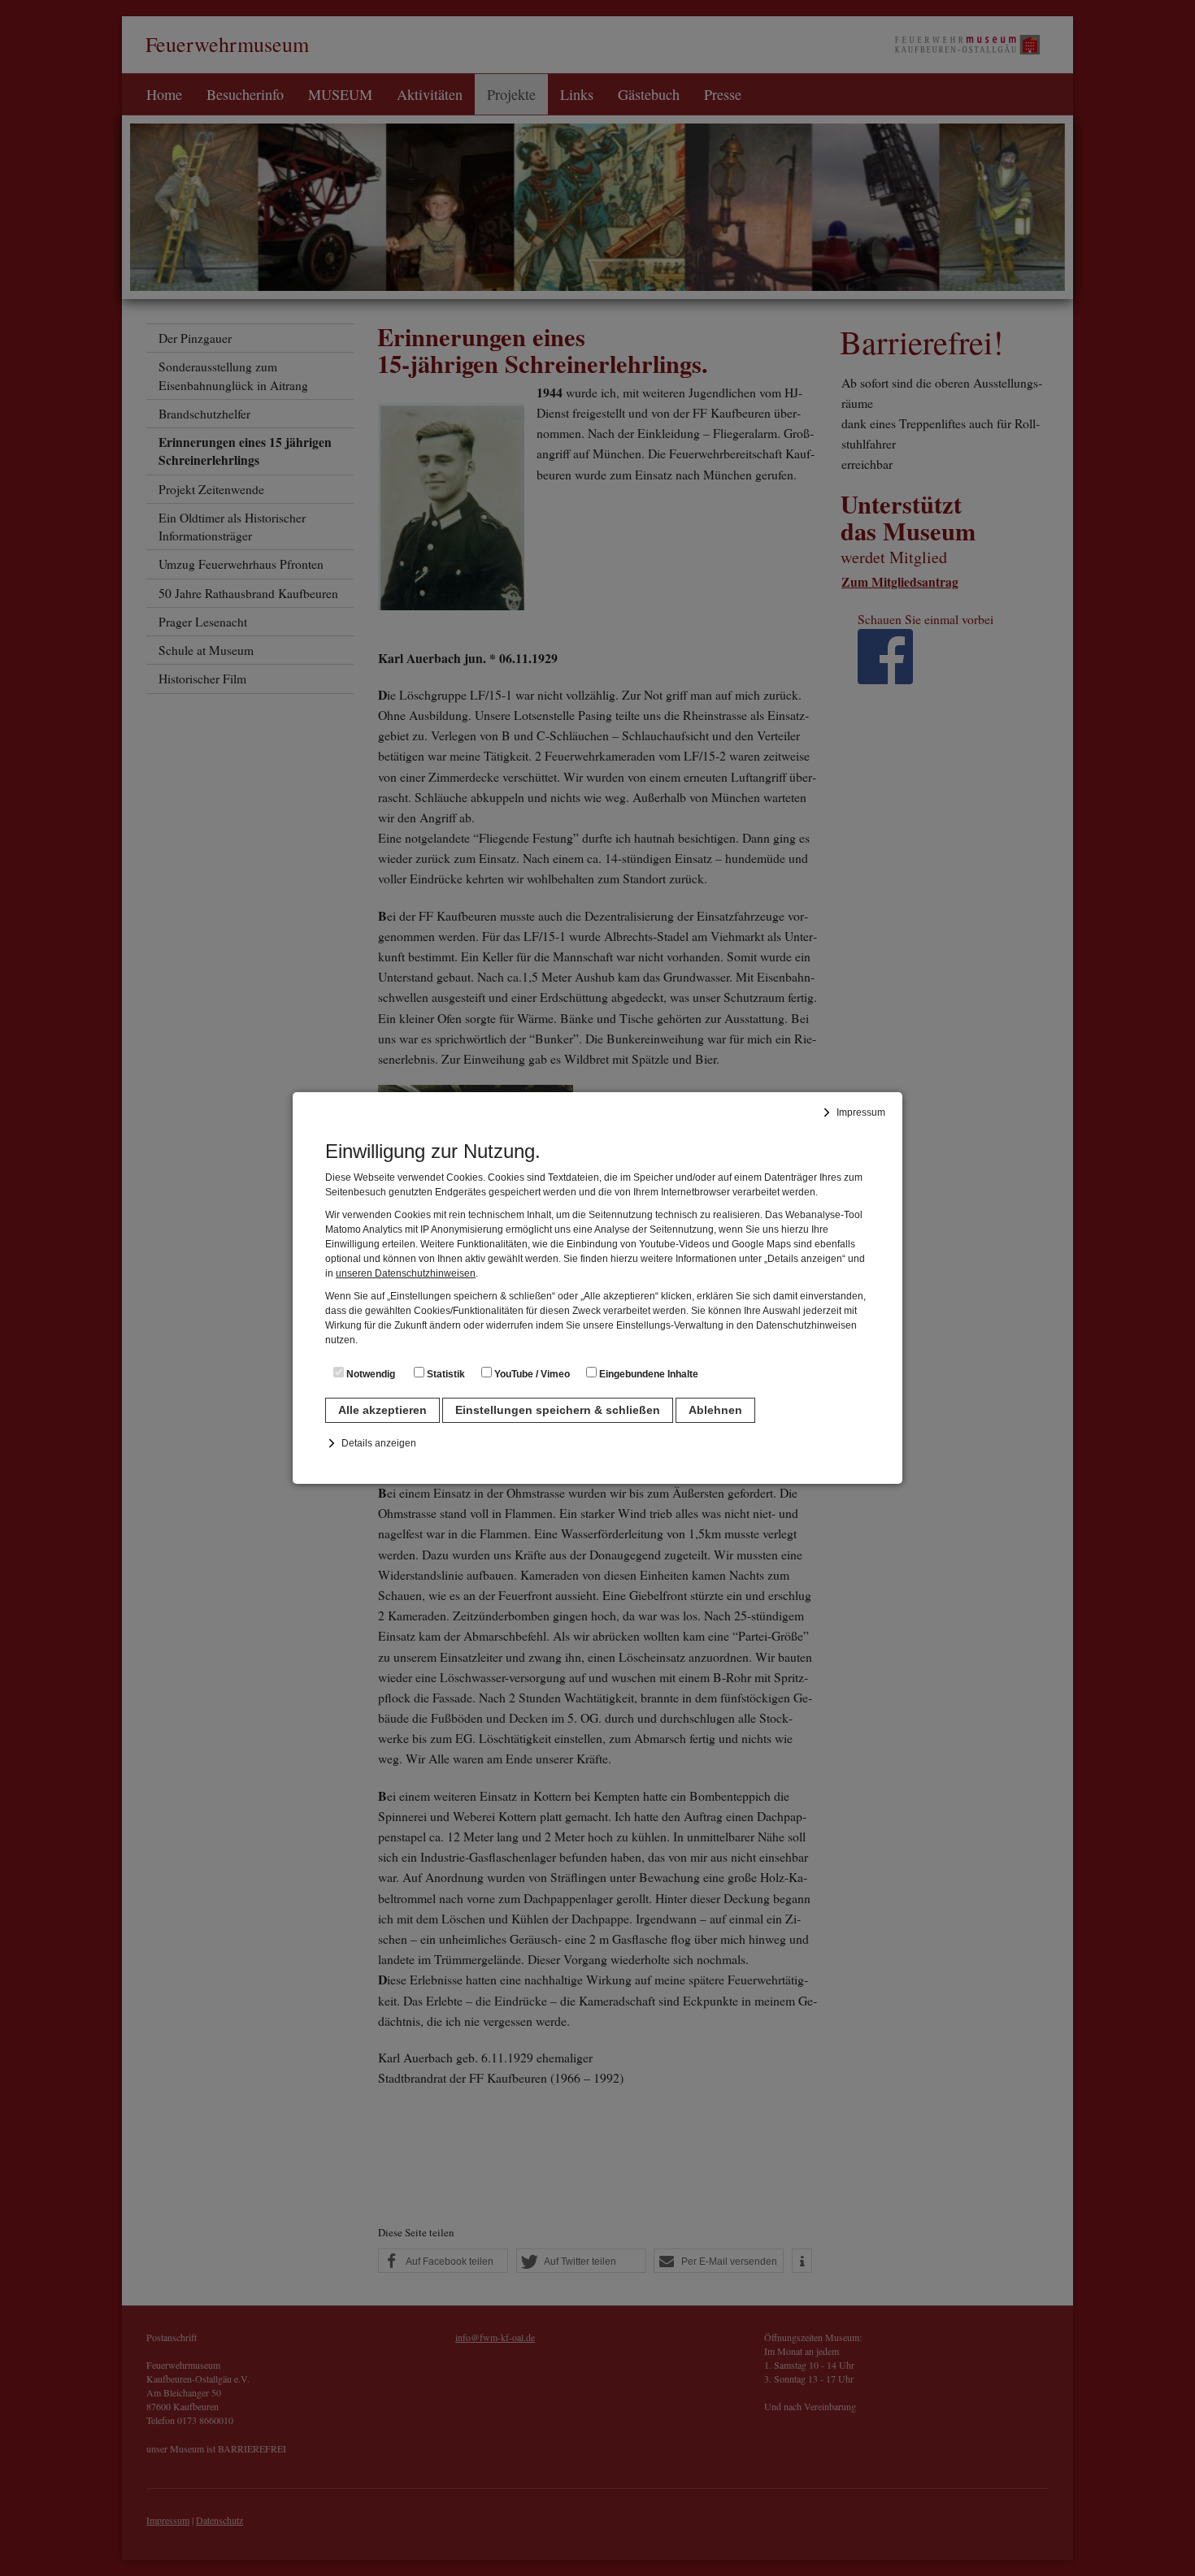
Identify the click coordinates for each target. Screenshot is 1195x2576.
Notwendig (369, 1374)
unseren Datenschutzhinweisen (406, 1273)
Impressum (861, 1112)
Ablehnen (715, 1410)
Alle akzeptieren (382, 1410)
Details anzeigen (379, 1443)
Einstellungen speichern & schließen (558, 1410)
